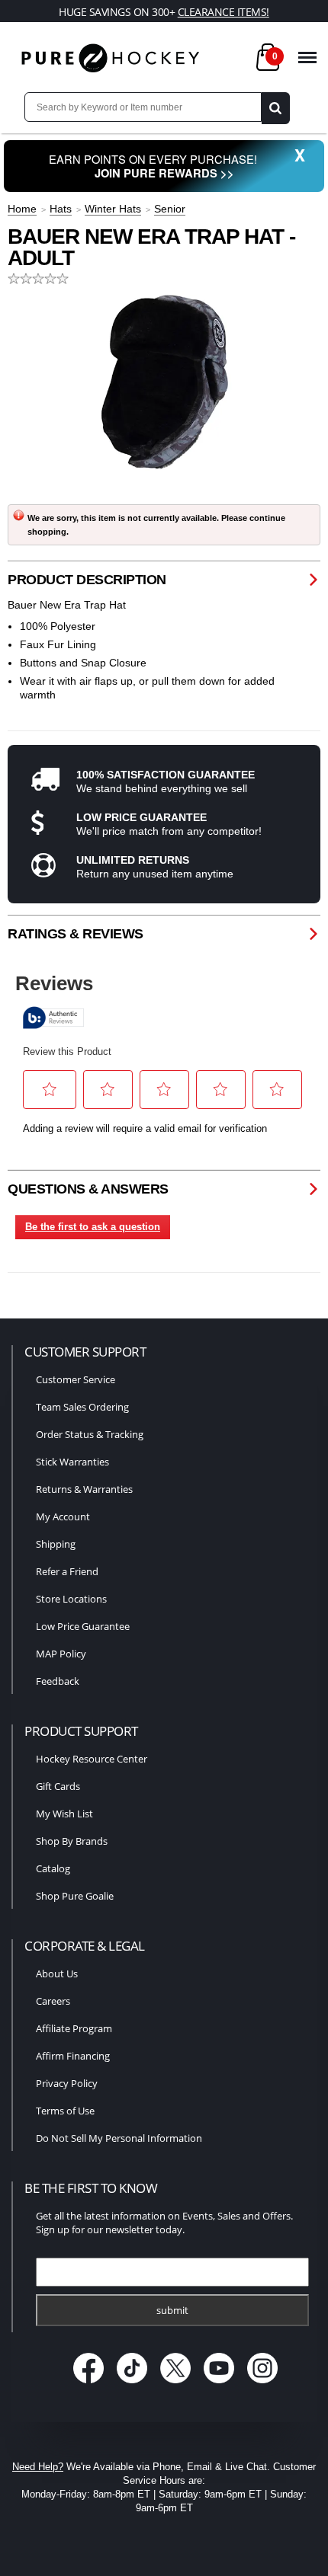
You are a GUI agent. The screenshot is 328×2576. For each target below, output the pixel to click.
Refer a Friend (67, 1571)
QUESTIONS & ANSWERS (88, 1189)
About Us (57, 1974)
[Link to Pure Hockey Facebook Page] (90, 2384)
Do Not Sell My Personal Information (119, 2138)
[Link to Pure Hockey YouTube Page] (221, 2384)
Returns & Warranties (84, 1489)
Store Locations (71, 1599)
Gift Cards (58, 1786)
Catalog (53, 1868)
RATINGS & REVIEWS (76, 934)
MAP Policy (61, 1654)
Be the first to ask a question (93, 1227)
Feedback (58, 1681)
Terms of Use (65, 2111)
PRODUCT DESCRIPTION (87, 580)
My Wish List (64, 1814)
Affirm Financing (73, 2056)
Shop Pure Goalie (75, 1896)
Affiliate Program (74, 2028)
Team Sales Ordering (82, 1407)
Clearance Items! (223, 12)
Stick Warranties (72, 1462)
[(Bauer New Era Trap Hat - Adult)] (164, 382)
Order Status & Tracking (90, 1434)
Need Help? (38, 2467)
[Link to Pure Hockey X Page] (177, 2384)
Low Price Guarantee (83, 1626)
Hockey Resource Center (92, 1759)
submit (172, 2310)
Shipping (56, 1544)
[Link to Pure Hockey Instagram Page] (263, 2384)
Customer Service (76, 1379)
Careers (53, 2001)
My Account (63, 1517)
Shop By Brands (72, 1841)
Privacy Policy (67, 2083)
